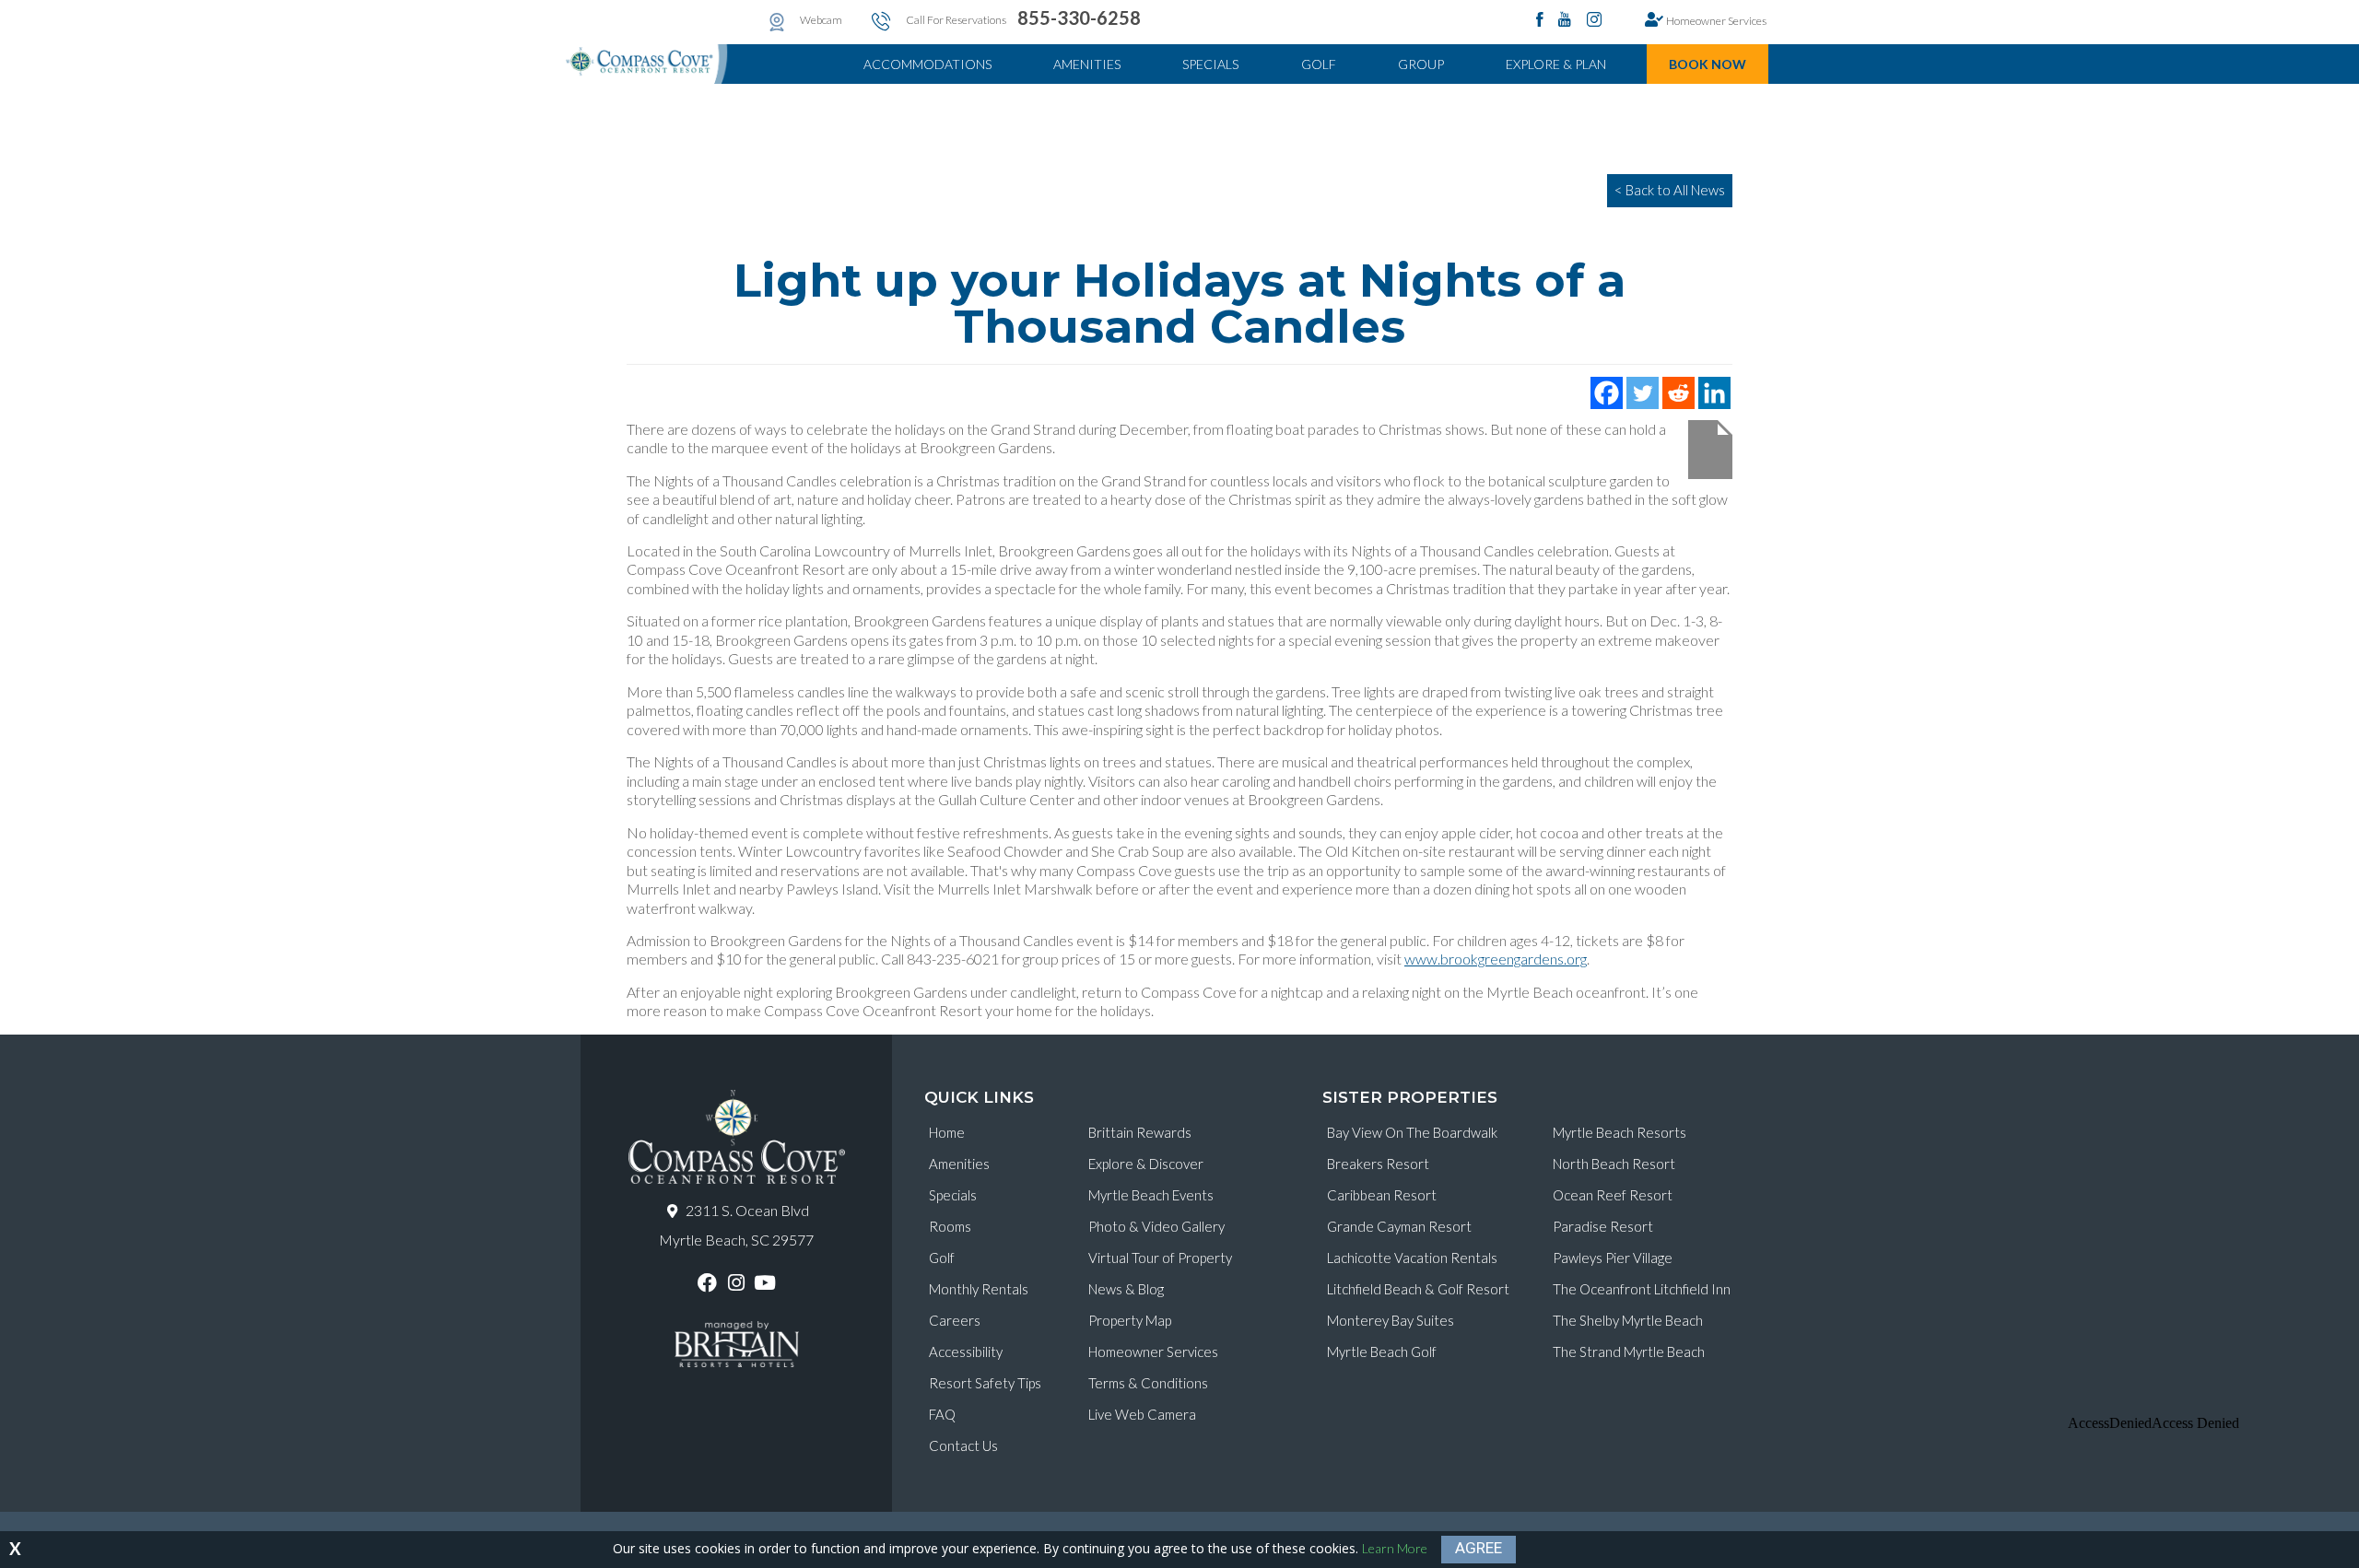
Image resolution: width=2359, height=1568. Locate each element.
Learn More (1395, 1548)
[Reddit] (1678, 393)
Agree (1479, 1548)
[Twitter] (1643, 393)
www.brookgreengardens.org (1496, 959)
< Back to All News (1670, 190)
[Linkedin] (1714, 393)
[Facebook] (1607, 393)
